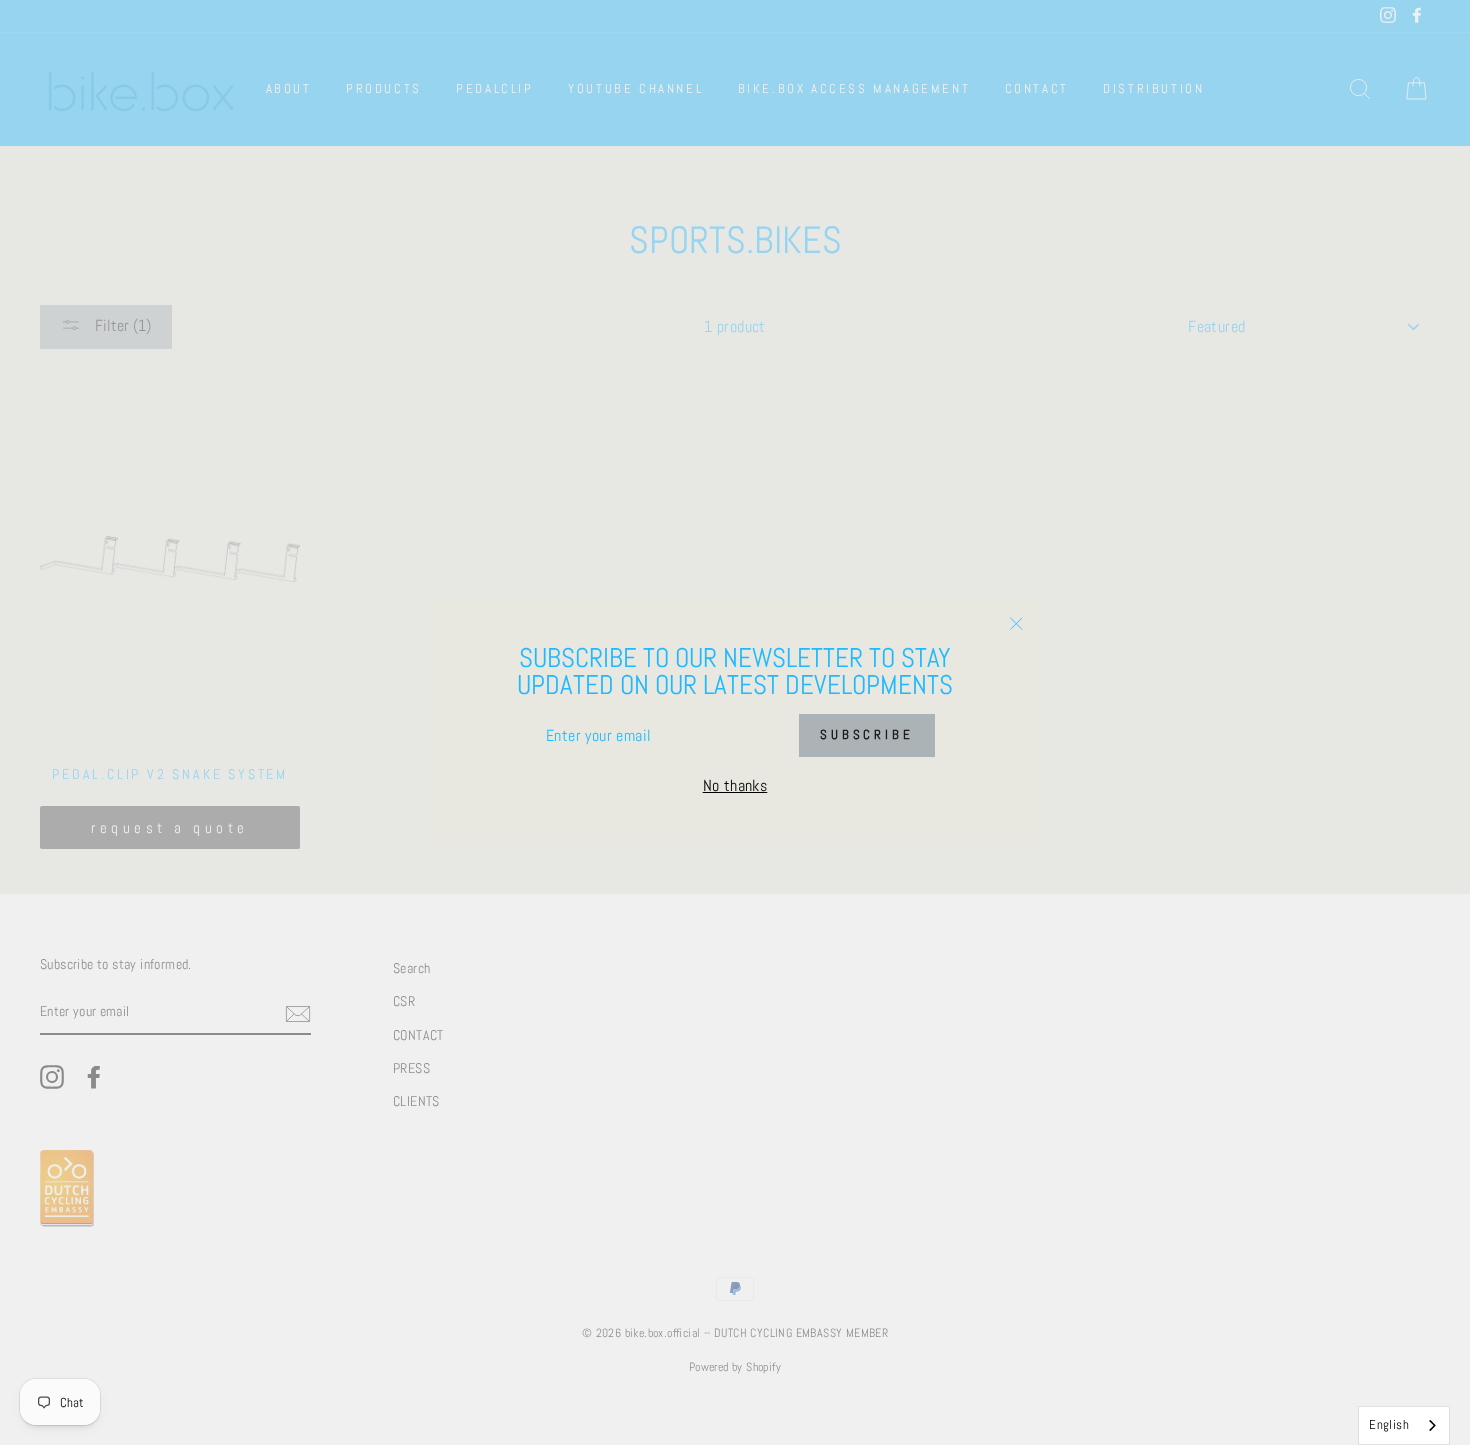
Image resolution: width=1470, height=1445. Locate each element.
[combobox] (1404, 1425)
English (1389, 1424)
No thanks (735, 785)
